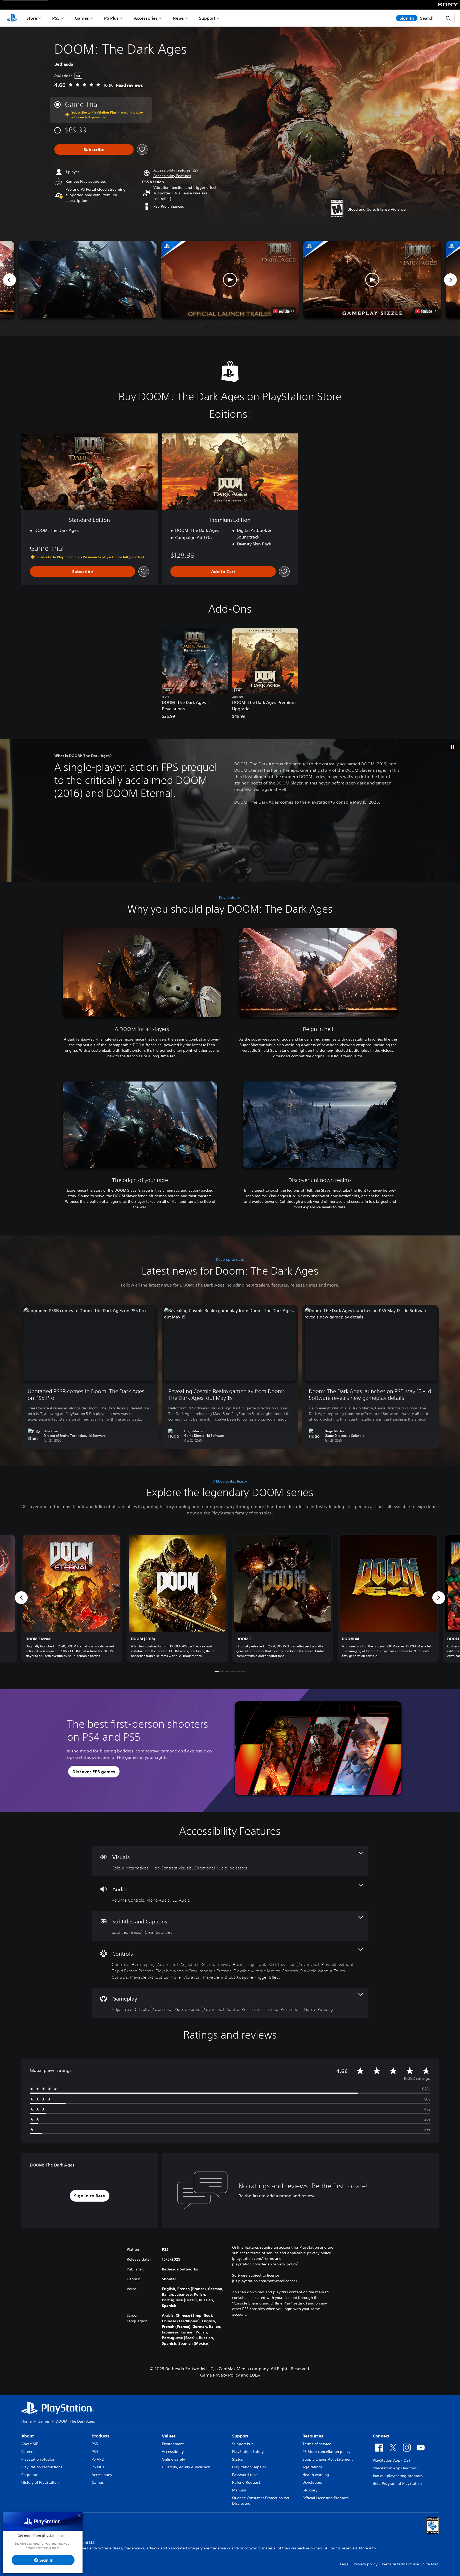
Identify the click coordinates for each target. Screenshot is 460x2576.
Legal (345, 2564)
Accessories (146, 18)
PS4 (95, 2452)
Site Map (431, 2564)
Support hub (243, 2444)
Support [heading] (240, 2436)
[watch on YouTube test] (283, 311)
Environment (173, 2444)
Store (32, 18)
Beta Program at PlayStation (397, 2483)
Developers (312, 2482)
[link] (72, 1598)
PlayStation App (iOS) (391, 2460)
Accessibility (173, 2452)
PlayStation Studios (38, 2459)
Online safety (173, 2459)
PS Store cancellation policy (326, 2452)
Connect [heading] (381, 2436)
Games (82, 18)
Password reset (245, 2475)
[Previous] (10, 280)
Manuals (239, 2490)
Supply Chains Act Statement (328, 2459)
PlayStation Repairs (249, 2467)
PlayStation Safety (248, 2452)
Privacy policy (366, 2564)
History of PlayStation (40, 2482)
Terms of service (317, 2444)
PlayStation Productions (42, 2467)
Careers (28, 2452)
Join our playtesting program (398, 2476)
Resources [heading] (313, 2436)
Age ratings (313, 2467)
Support (207, 18)
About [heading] (28, 2436)
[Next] (450, 280)
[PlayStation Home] (12, 18)
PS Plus (111, 18)
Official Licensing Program (326, 2498)
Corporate (30, 2475)
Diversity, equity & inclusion (186, 2467)
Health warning (316, 2475)
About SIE (30, 2444)
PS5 (56, 18)
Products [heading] (101, 2436)
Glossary (310, 2490)
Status (238, 2459)
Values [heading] (169, 2436)
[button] (172, 176)
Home (26, 2421)
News (178, 18)
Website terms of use (400, 2564)
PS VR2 (98, 2459)
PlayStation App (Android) (395, 2468)
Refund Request (246, 2482)
